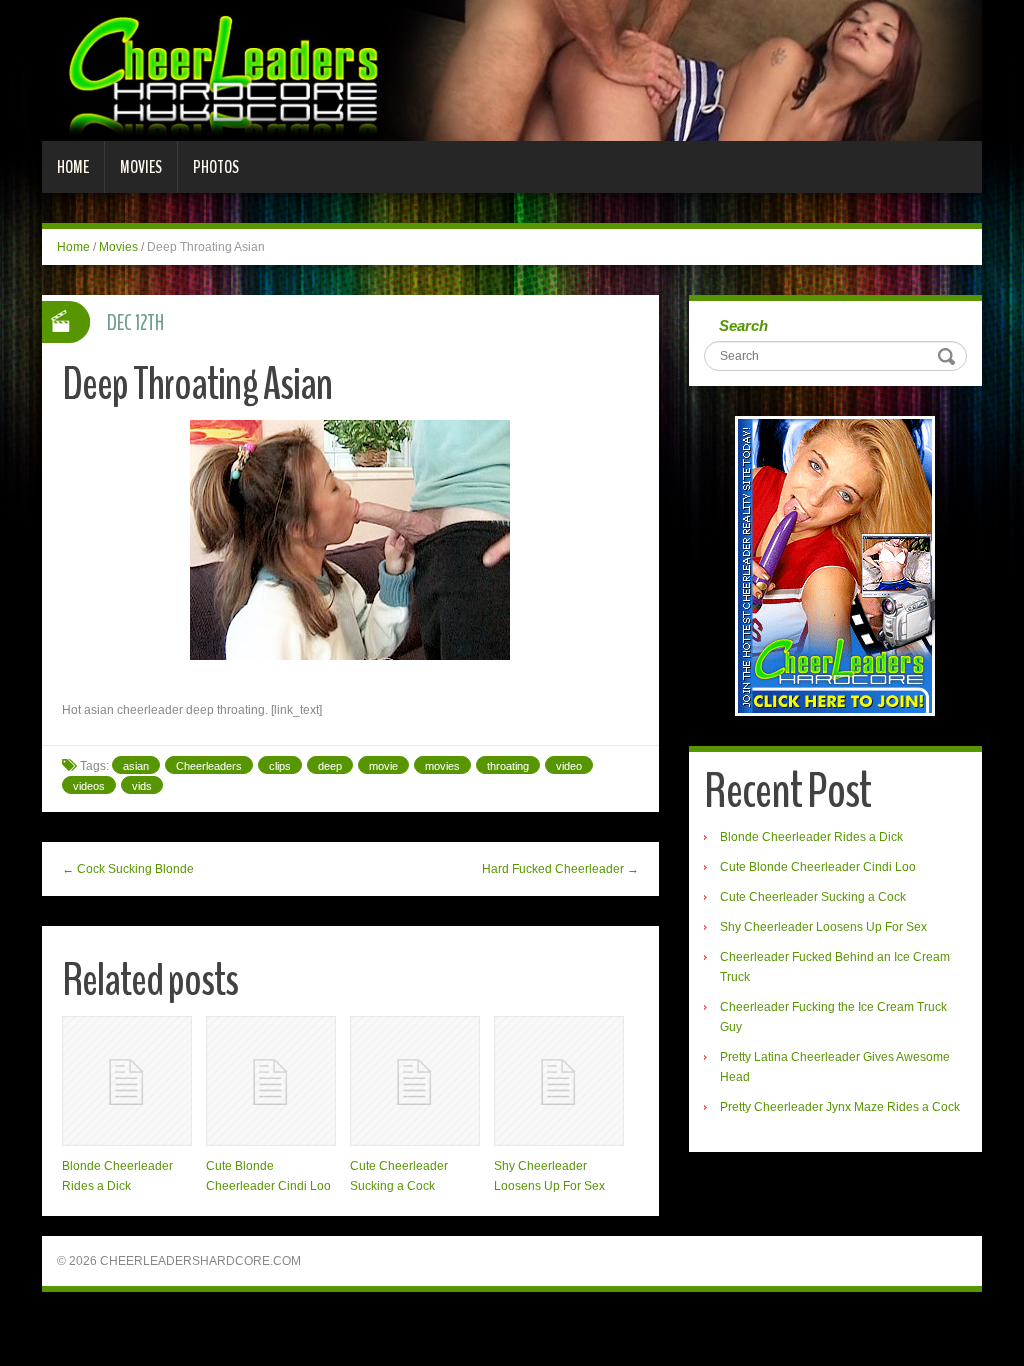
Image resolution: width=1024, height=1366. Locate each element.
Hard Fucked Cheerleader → (560, 869)
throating (508, 766)
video (569, 766)
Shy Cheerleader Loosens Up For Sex (823, 927)
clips (280, 766)
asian (136, 766)
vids (142, 786)
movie (383, 766)
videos (89, 786)
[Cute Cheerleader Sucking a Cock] (415, 1081)
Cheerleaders (209, 766)
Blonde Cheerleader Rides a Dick (811, 837)
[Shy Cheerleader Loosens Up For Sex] (559, 1081)
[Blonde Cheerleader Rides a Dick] (127, 1081)
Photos (216, 167)
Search (743, 325)
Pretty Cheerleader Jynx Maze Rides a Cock (840, 1107)
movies (442, 766)
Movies (141, 167)
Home (73, 167)
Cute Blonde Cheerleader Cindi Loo (818, 867)
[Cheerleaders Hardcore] (512, 70)
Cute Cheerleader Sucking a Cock (813, 897)
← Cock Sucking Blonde (128, 869)
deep (330, 766)
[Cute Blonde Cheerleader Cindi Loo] (271, 1081)
